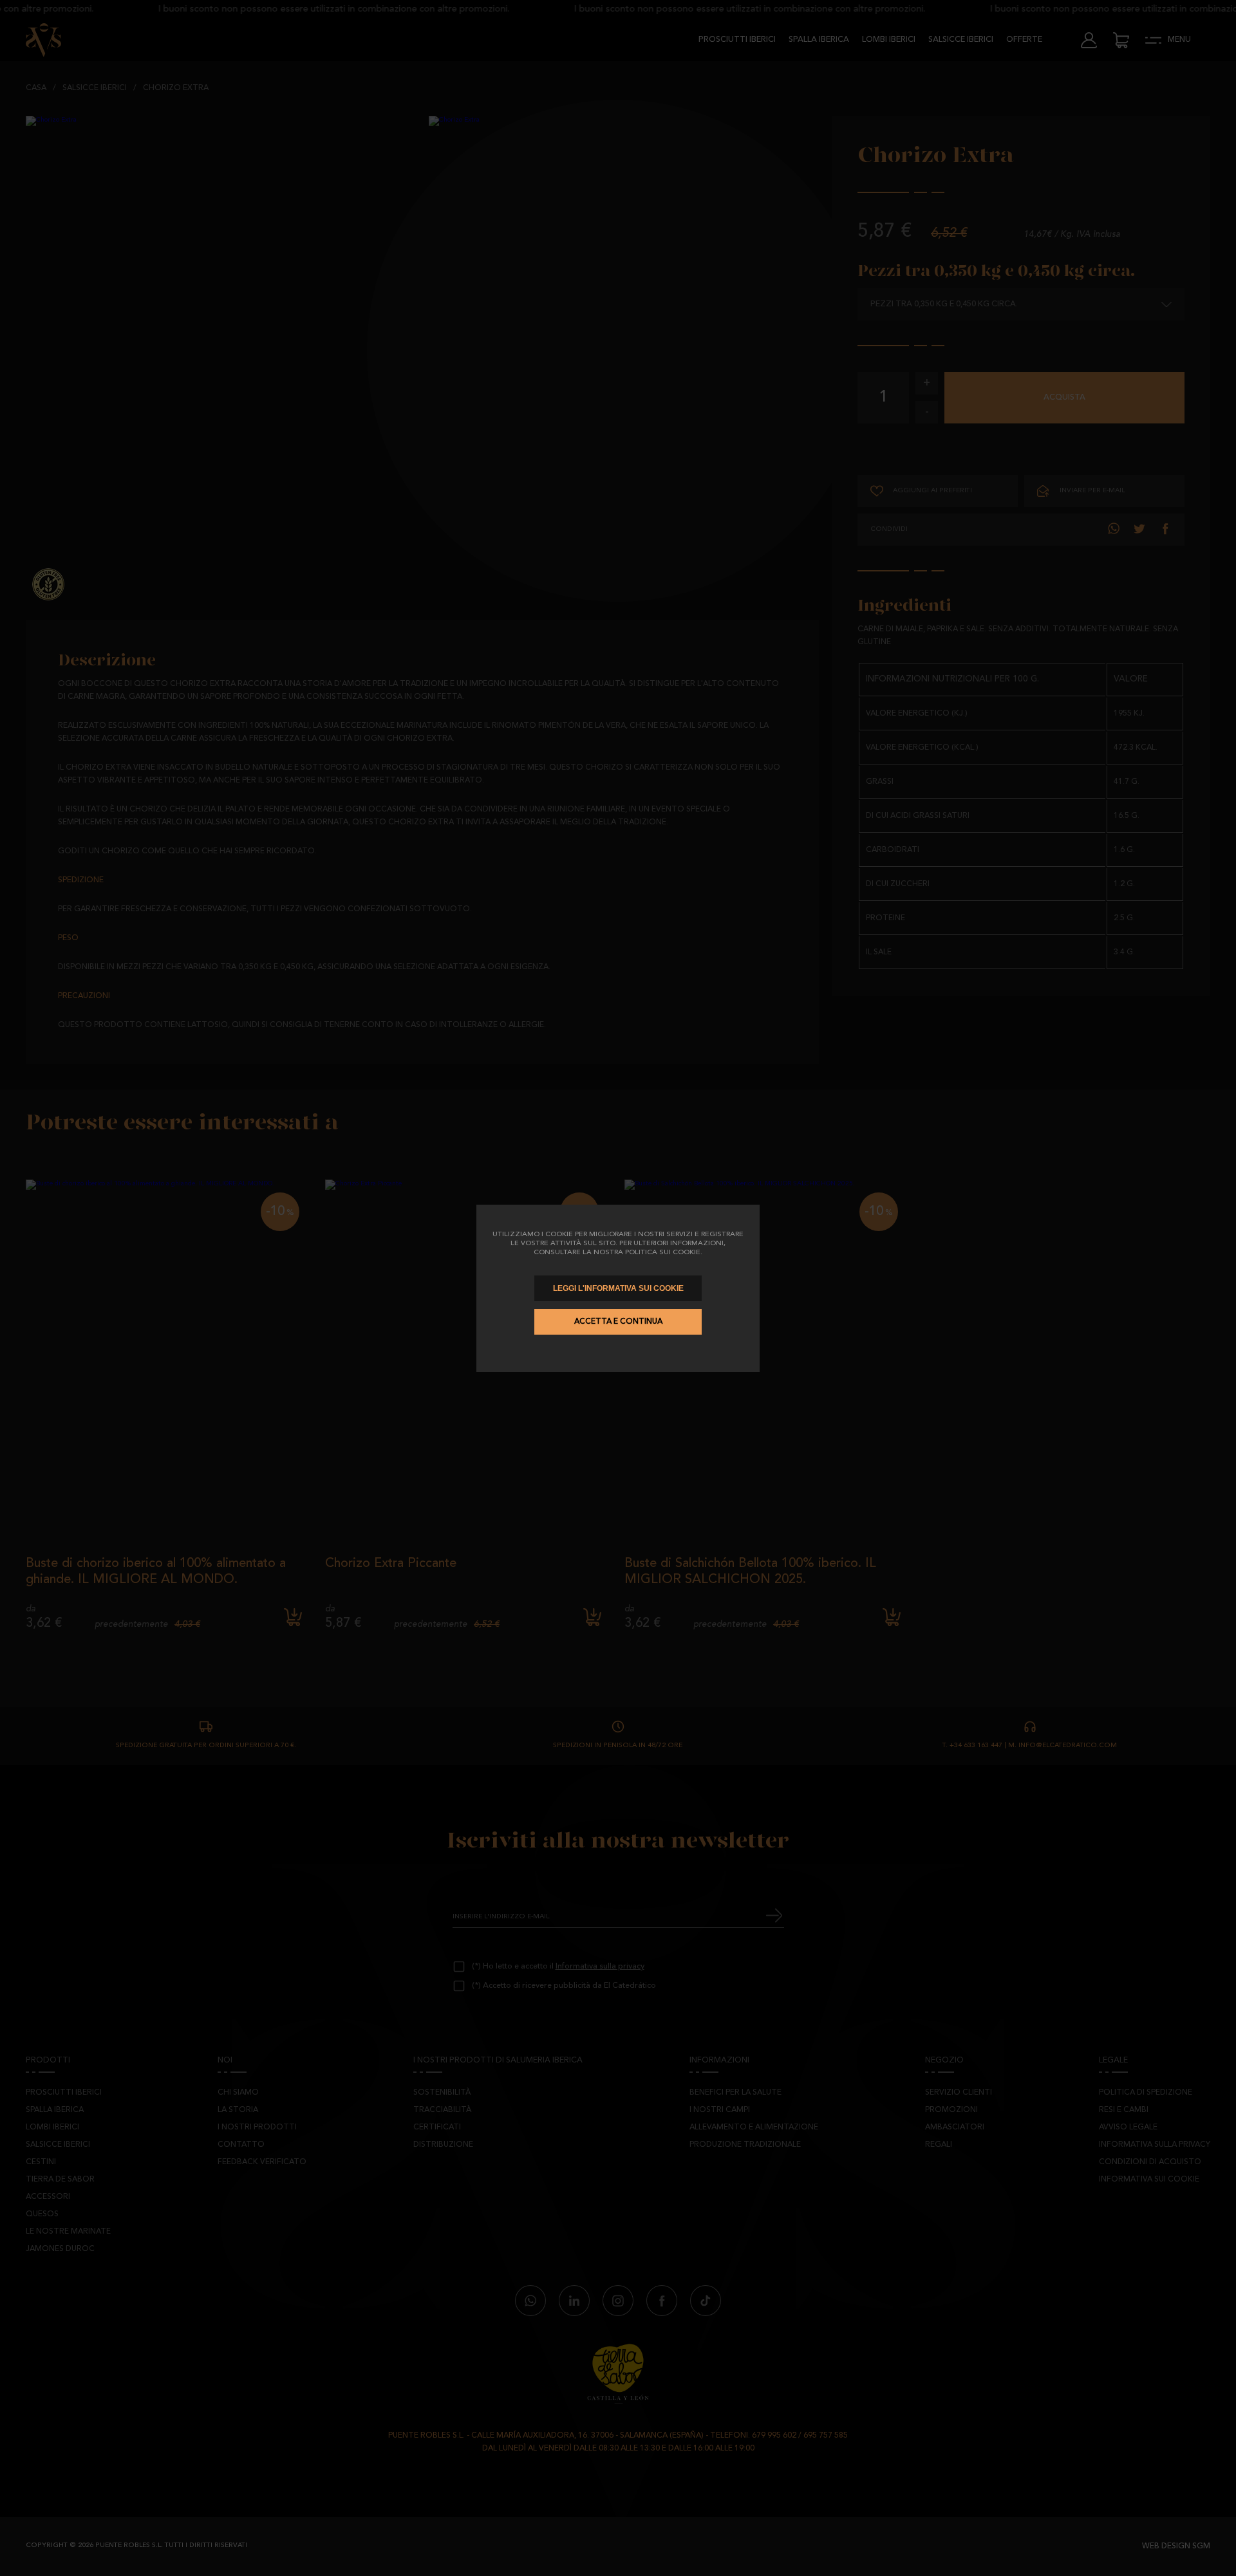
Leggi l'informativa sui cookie (618, 1288)
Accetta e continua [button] (618, 1322)
